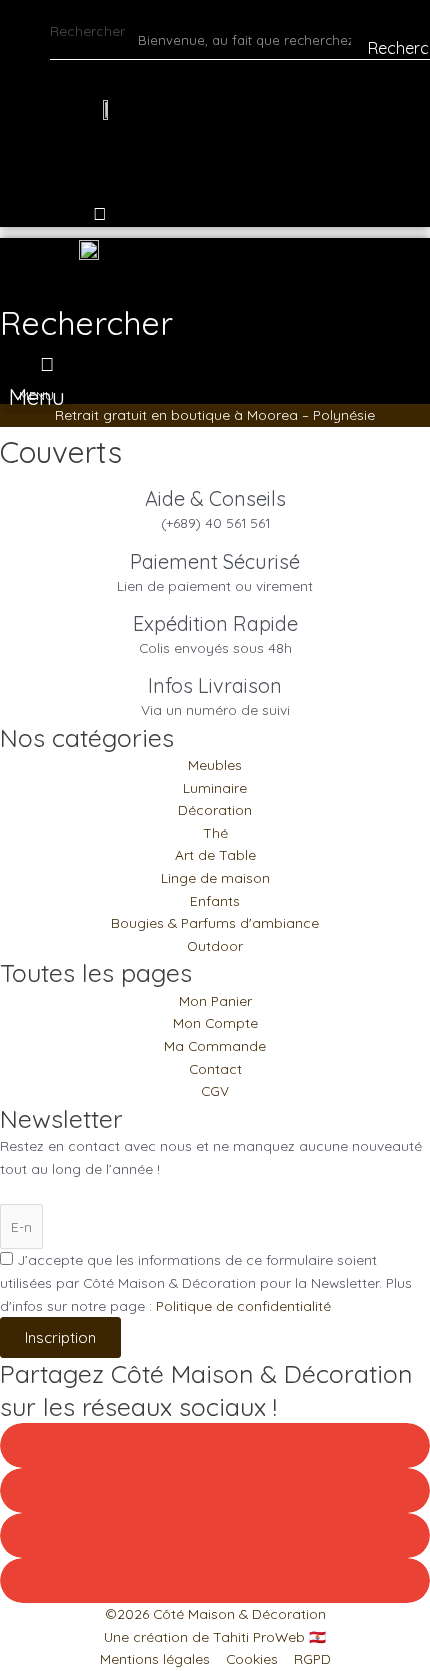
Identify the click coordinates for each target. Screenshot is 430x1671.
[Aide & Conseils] (215, 478)
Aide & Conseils (215, 498)
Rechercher (87, 30)
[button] (86, 307)
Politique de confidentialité (243, 1305)
